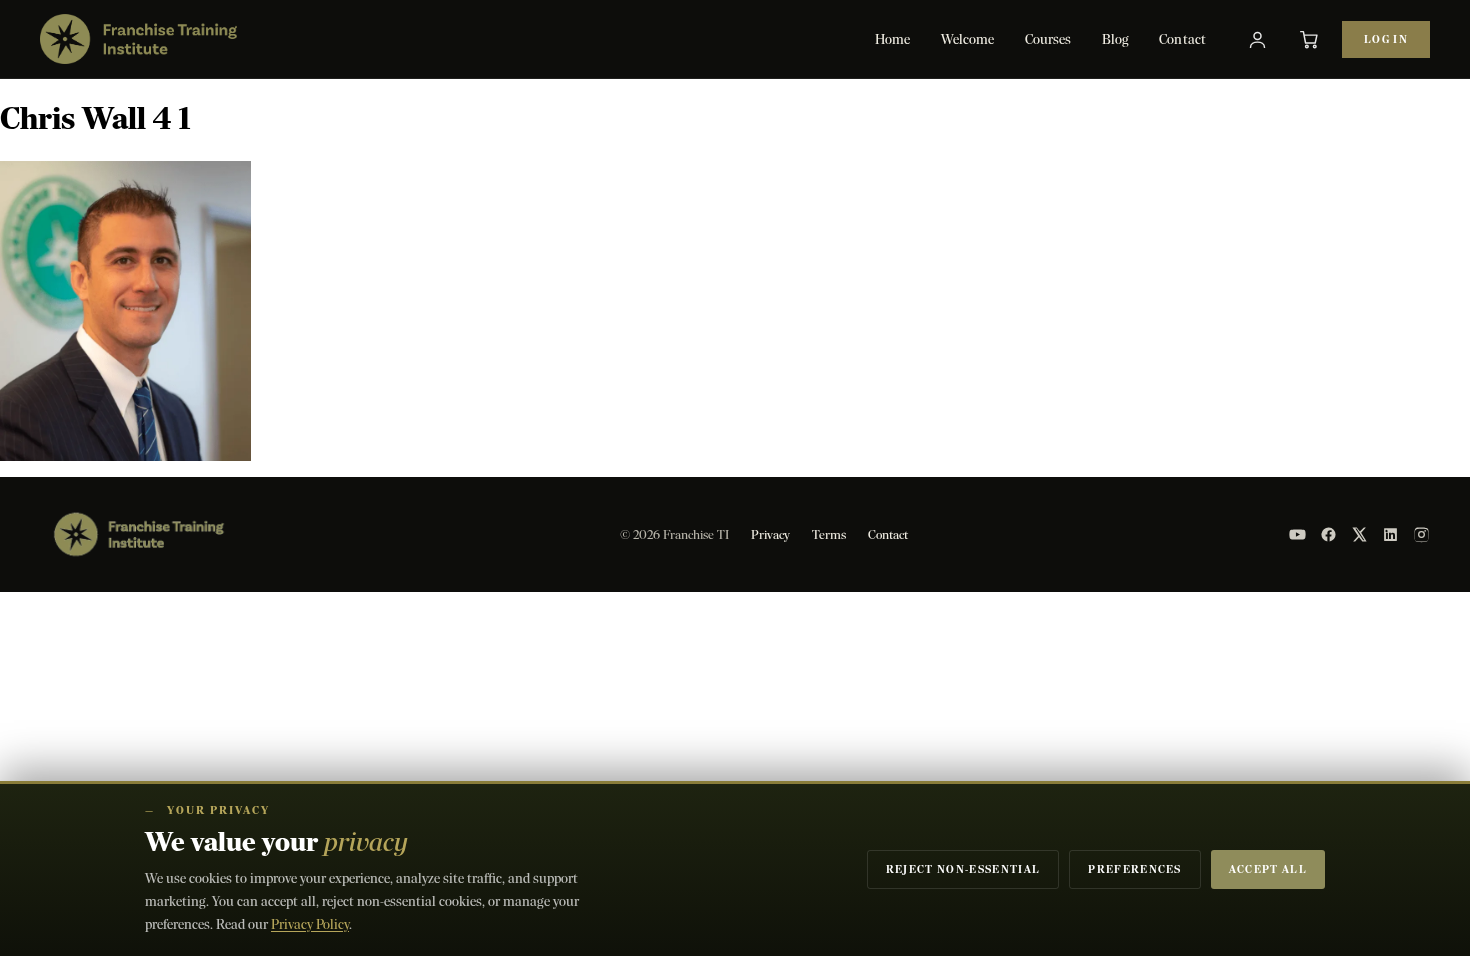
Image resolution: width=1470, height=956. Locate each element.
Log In (1386, 39)
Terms (829, 534)
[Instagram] (1421, 534)
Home (893, 39)
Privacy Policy (310, 924)
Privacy (770, 534)
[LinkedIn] (1390, 534)
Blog (1116, 39)
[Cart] (1309, 39)
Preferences (1135, 869)
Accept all (1268, 869)
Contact (1182, 39)
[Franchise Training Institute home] (138, 39)
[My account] (1257, 39)
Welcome (968, 39)
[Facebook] (1328, 534)
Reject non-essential (963, 869)
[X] (1359, 534)
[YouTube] (1297, 534)
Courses (1048, 39)
